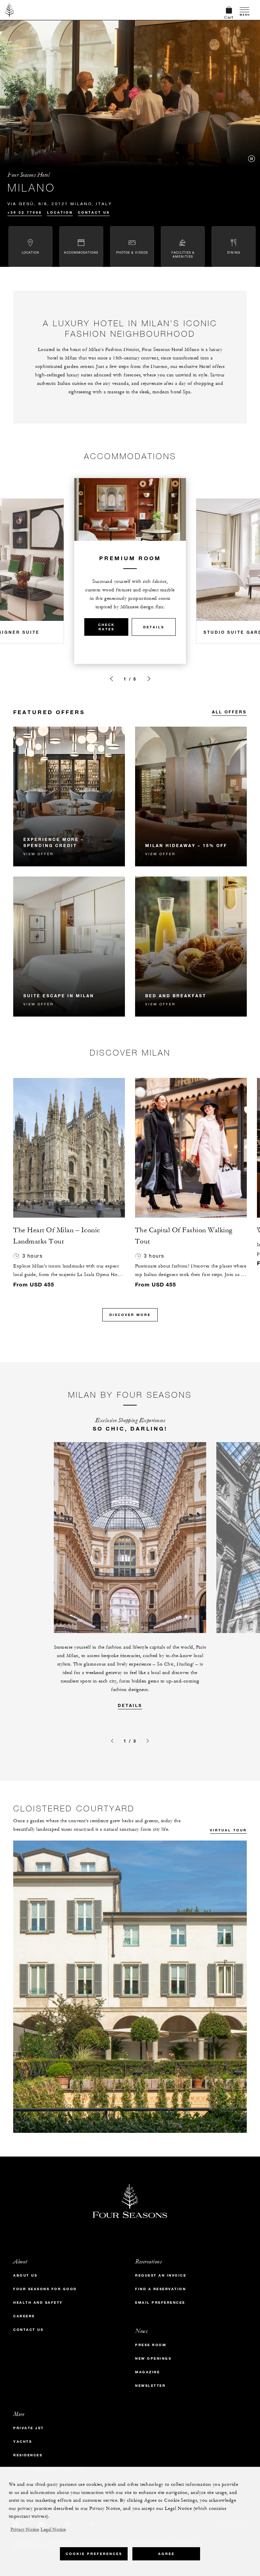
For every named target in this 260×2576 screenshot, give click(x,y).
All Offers (229, 712)
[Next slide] (149, 679)
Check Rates (106, 627)
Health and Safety (38, 2303)
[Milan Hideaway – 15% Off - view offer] (191, 797)
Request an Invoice (161, 2275)
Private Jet (29, 2428)
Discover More (130, 1315)
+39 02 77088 (25, 212)
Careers (24, 2316)
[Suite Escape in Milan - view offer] (69, 947)
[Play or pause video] (252, 159)
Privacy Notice (25, 2530)
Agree (166, 2554)
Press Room (151, 2345)
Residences (28, 2455)
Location (60, 212)
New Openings (153, 2358)
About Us (25, 2275)
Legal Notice (53, 2530)
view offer (38, 854)
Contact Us (94, 212)
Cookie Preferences (94, 2554)
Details (154, 627)
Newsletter (150, 2386)
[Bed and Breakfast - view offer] (191, 947)
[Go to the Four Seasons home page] (10, 10)
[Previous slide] (111, 679)
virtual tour (228, 1830)
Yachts (23, 2442)
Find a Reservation (160, 2289)
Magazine (147, 2372)
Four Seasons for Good (45, 2289)
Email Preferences (160, 2303)
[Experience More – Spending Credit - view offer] (69, 797)
